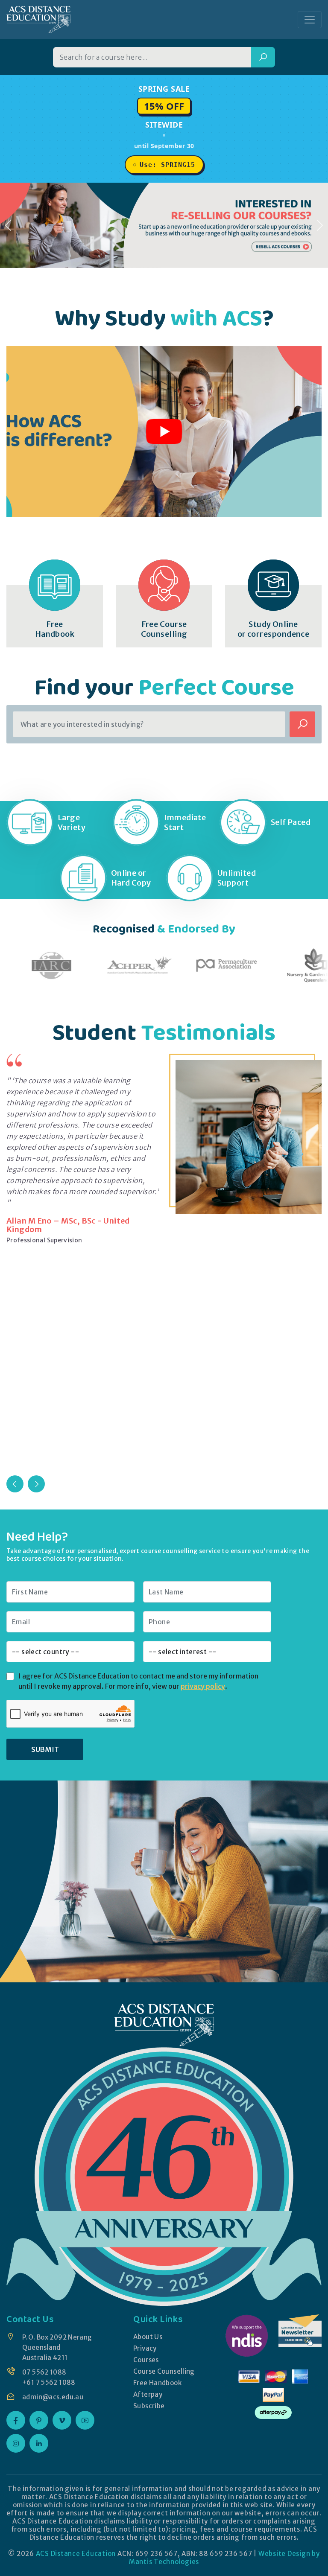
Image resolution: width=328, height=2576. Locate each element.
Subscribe (149, 2406)
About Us (148, 2337)
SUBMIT (45, 1749)
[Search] (263, 57)
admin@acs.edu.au (53, 2397)
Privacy (145, 2348)
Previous (15, 1484)
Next (36, 1484)
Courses (146, 2360)
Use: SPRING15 (167, 165)
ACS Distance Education (76, 2554)
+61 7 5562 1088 (49, 2382)
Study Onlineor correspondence (274, 629)
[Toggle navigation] (310, 20)
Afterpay (148, 2394)
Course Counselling (164, 2371)
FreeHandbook (55, 629)
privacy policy (203, 1686)
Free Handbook (157, 2383)
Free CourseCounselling (164, 629)
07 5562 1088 (44, 2372)
